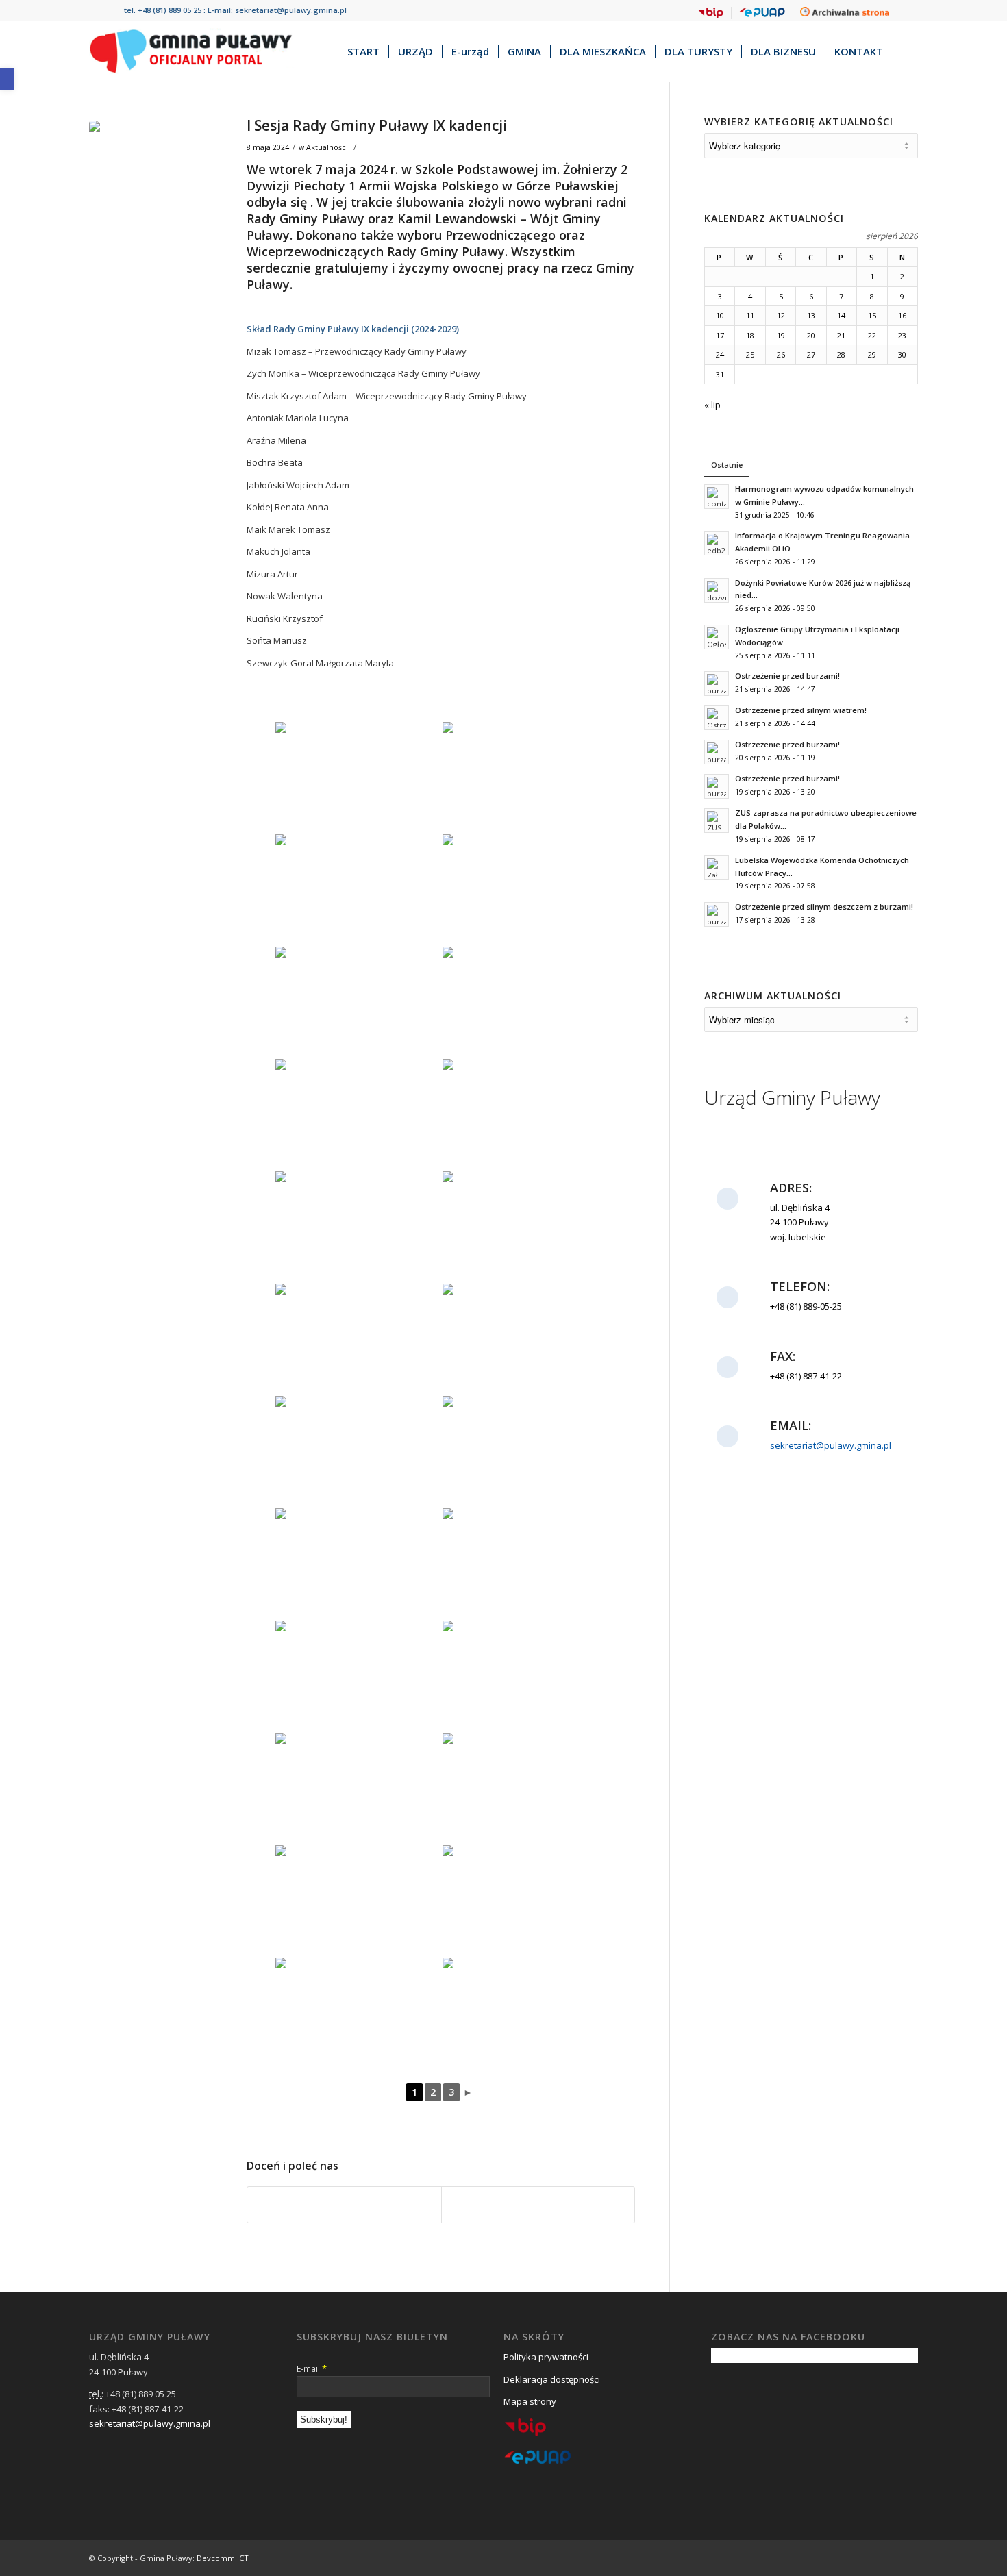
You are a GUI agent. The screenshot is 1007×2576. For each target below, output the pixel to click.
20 (811, 335)
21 (841, 335)
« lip (712, 405)
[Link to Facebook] (93, 10)
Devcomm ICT (223, 2558)
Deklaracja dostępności (552, 2379)
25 (750, 354)
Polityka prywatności (546, 2357)
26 (781, 354)
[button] (7, 79)
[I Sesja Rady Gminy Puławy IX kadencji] (151, 182)
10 (720, 315)
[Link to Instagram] (114, 10)
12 (781, 315)
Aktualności (327, 147)
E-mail (312, 2368)
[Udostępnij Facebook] (344, 2205)
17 (720, 335)
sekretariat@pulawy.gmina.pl (291, 10)
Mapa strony (530, 2401)
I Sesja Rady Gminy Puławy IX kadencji (377, 125)
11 (750, 315)
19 (781, 335)
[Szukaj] (905, 51)
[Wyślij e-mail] (538, 2205)
